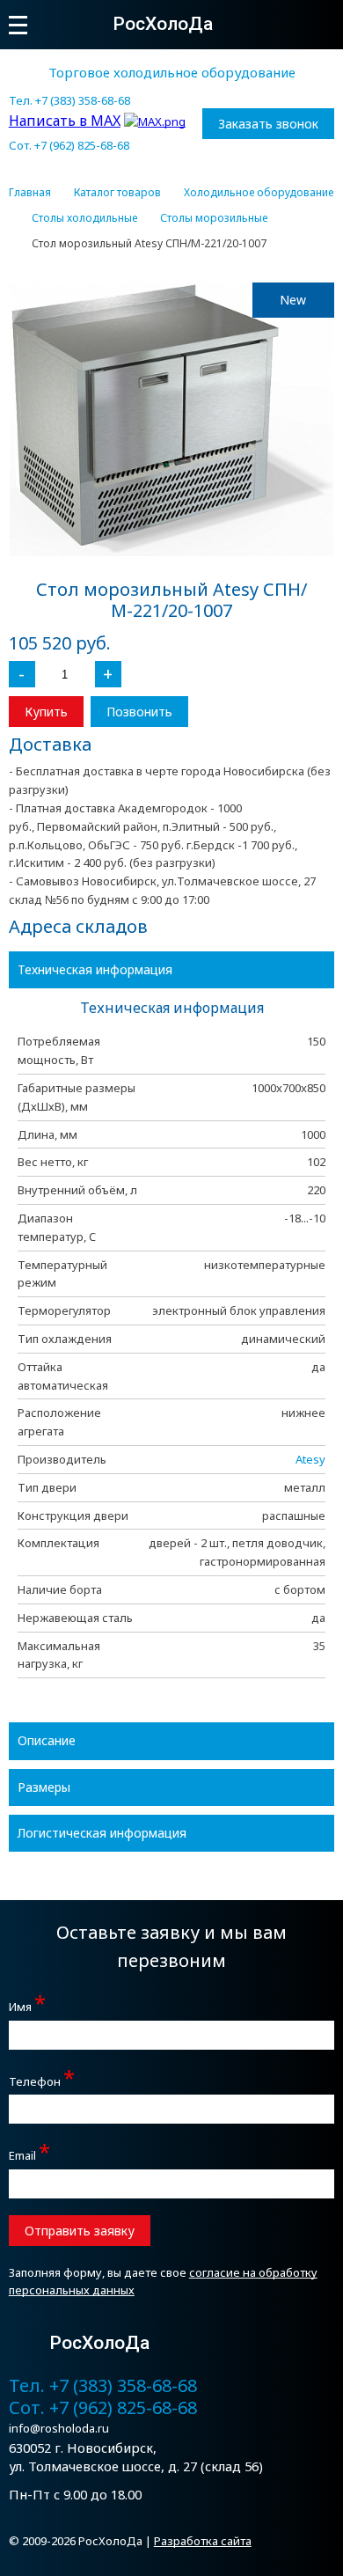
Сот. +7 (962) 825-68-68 (69, 145)
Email (29, 2153)
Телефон (42, 2079)
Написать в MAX (65, 121)
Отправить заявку (80, 2231)
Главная (30, 193)
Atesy (310, 1459)
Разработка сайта (203, 2541)
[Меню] (18, 25)
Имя (27, 2004)
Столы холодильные (84, 218)
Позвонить (139, 712)
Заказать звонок (268, 124)
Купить (46, 712)
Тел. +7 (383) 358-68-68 (69, 100)
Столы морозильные (214, 218)
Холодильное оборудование (259, 193)
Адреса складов (78, 926)
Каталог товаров (117, 193)
